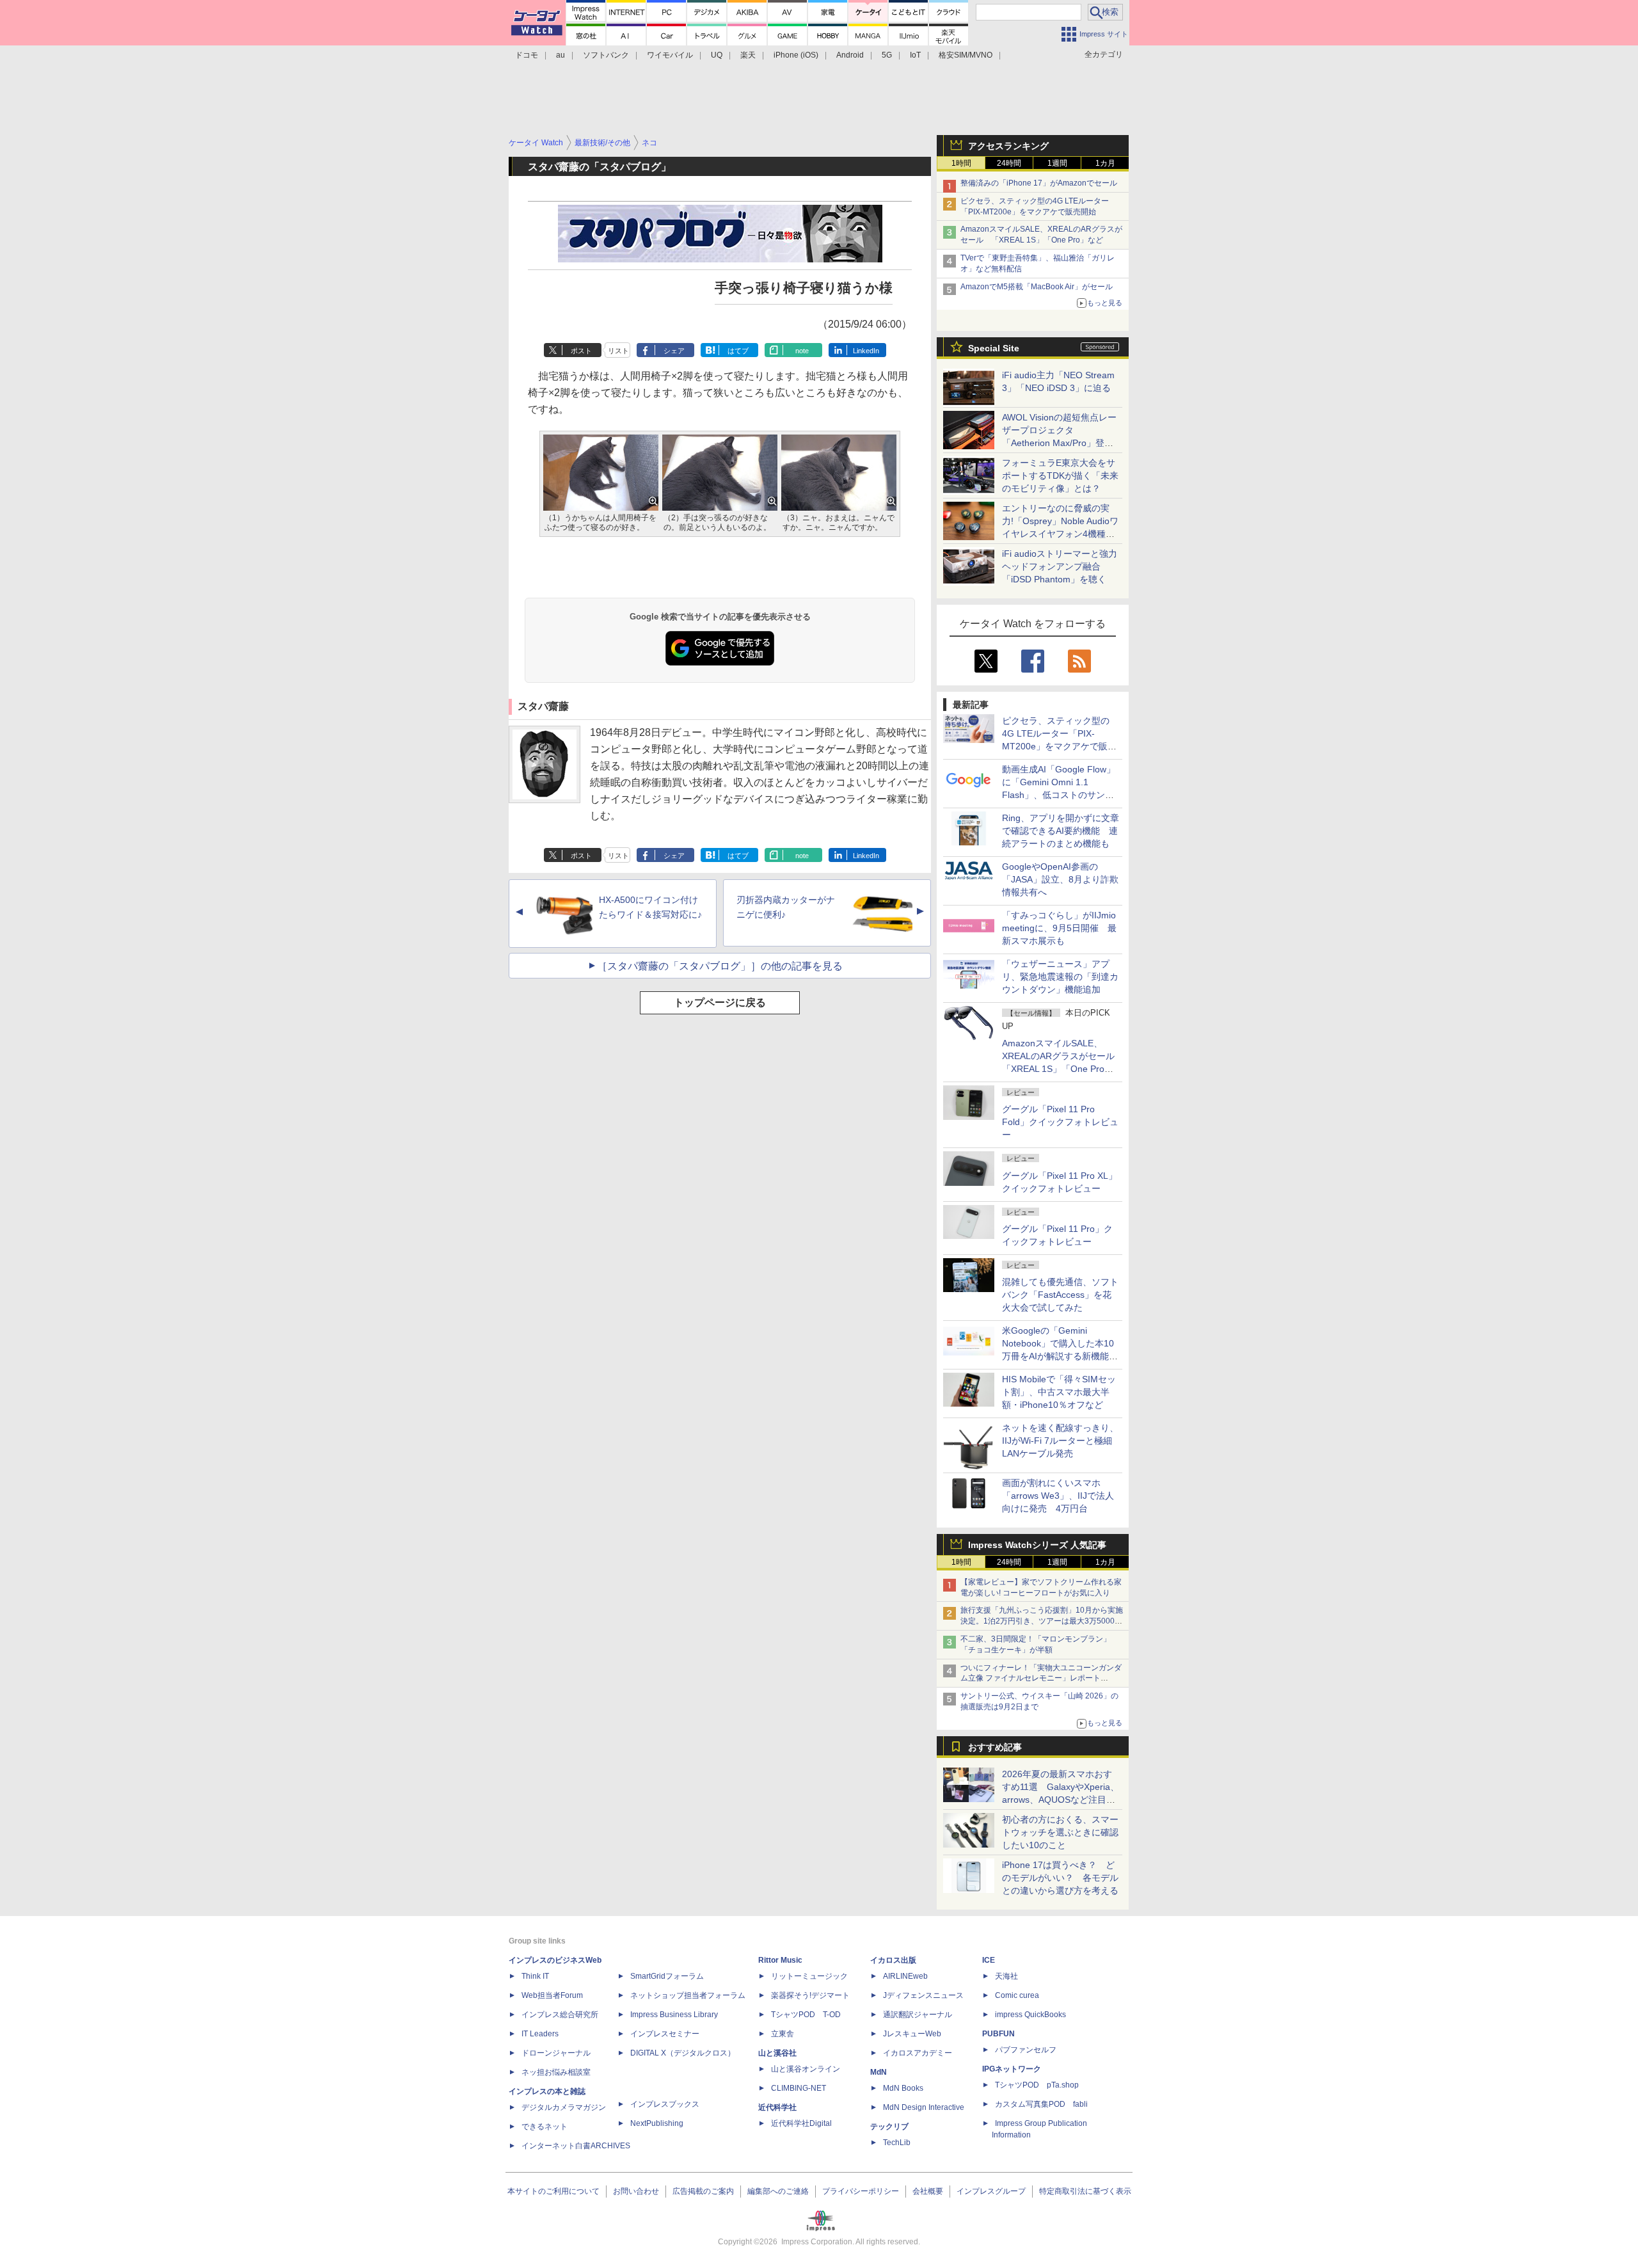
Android (850, 55)
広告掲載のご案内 (703, 2191)
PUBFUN (998, 2034)
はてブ (738, 351)
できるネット (545, 2127)
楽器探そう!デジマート (810, 1995)
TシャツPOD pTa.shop (1037, 2085)
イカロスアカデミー (918, 2053)
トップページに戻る (720, 1002)
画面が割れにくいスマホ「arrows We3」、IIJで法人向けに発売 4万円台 (1058, 1496)
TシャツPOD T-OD (806, 2015)
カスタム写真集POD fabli (1041, 2104)
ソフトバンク (606, 55)
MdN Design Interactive (924, 2107)
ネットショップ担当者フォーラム (688, 1995)
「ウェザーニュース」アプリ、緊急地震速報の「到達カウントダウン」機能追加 (1060, 977)
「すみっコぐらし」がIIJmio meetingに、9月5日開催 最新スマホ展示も (1059, 928)
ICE (989, 1960)
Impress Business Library (674, 2015)
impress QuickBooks (1030, 2015)
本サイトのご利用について (553, 2191)
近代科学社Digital (801, 2123)
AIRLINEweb (905, 1976)
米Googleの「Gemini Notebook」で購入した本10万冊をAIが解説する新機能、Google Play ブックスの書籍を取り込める (1060, 1356)
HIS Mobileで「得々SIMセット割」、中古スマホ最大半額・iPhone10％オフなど (1059, 1392)
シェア (674, 351)
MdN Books (903, 2088)
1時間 (961, 163)
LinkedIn (866, 351)
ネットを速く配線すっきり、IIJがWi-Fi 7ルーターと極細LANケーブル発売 (1060, 1441)
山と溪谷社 (777, 2053)
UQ (717, 55)
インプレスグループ (991, 2191)
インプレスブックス (665, 2104)
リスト (618, 351)
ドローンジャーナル (556, 2053)
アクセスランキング (1008, 146)
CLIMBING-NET (799, 2088)
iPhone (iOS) (796, 55)
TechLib (897, 2143)
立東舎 (783, 2034)
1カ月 (1105, 163)
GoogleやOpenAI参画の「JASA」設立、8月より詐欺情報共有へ (1060, 879)
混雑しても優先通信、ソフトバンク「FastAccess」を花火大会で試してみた (1060, 1295)
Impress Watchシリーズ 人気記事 (1037, 1545)
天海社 (1006, 1976)
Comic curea (1017, 1995)
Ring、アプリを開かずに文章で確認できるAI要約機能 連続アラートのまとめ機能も (1061, 831)
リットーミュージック (809, 1976)
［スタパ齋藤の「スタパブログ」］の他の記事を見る (720, 966)
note (802, 351)
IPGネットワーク (1012, 2069)
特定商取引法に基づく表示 (1085, 2191)
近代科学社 (777, 2107)
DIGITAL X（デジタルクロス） (683, 2053)
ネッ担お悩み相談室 (556, 2072)
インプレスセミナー (665, 2034)
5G (887, 55)
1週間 (1057, 163)
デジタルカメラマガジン (564, 2107)
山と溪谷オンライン (806, 2069)
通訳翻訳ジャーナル (918, 2015)
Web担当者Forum (552, 1995)
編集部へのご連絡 (778, 2191)
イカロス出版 (893, 1960)
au (561, 55)
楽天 (748, 55)
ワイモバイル (670, 55)
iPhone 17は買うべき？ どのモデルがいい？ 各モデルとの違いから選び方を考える (1060, 1878)
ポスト (581, 351)
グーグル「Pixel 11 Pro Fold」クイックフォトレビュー (1060, 1122)
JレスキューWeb (912, 2034)
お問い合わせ (636, 2191)
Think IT (535, 1976)
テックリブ (889, 2127)
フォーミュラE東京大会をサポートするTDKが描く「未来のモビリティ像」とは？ (1060, 475)
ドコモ (527, 55)
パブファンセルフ (1026, 2050)
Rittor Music (780, 1960)
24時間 (1009, 163)
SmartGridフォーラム (667, 1976)
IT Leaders (540, 2034)
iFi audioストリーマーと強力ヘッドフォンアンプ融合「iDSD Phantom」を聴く (1060, 566)
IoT (915, 55)
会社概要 (928, 2191)
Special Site (994, 348)
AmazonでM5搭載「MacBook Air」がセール (1037, 287)
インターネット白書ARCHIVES (576, 2146)
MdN (879, 2072)
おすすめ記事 (995, 1747)
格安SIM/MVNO (966, 55)
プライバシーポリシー (861, 2191)
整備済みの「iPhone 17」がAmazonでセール (1039, 183)
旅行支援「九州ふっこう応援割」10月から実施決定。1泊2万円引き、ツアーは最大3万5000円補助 (1042, 1621)
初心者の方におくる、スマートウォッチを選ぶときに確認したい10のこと (1060, 1832)
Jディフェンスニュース (923, 1995)
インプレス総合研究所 (560, 2015)
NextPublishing (657, 2123)
